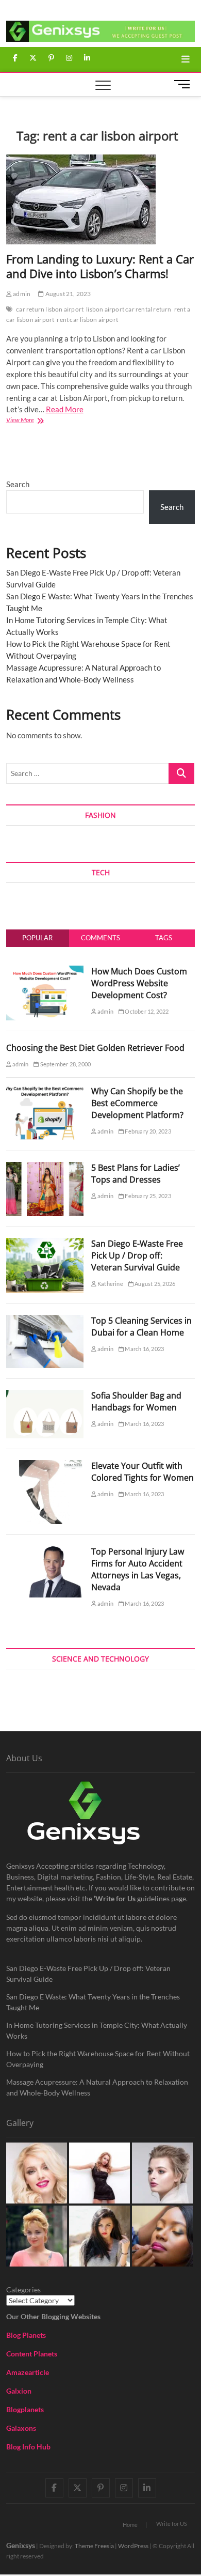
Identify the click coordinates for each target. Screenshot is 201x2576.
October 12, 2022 (146, 1011)
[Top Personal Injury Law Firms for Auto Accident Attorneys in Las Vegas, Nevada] (45, 1551)
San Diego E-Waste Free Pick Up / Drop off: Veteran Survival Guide (137, 1255)
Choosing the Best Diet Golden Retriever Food (95, 1048)
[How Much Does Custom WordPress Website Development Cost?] (45, 971)
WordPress (133, 2546)
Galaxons (21, 2428)
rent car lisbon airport (87, 320)
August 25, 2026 (154, 1284)
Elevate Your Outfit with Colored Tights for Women (143, 1472)
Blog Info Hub (28, 2447)
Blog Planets (26, 2335)
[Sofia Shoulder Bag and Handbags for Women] (45, 1395)
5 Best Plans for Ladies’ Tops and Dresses (136, 1174)
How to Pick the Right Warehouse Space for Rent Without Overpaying (98, 2059)
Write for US (172, 2524)
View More (30, 421)
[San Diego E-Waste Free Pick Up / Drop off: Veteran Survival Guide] (45, 1244)
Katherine (110, 1284)
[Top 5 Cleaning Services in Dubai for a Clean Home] (45, 1321)
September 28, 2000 (65, 1064)
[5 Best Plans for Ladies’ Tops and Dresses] (45, 1168)
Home (130, 2525)
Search (18, 484)
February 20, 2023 (147, 1131)
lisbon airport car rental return (129, 309)
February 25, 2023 (147, 1196)
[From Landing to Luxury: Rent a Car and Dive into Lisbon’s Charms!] (101, 199)
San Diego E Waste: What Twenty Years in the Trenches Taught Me (93, 2002)
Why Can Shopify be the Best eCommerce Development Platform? (137, 1103)
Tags (164, 938)
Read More (65, 409)
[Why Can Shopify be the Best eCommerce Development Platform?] (45, 1091)
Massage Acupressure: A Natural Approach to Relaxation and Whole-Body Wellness (97, 2087)
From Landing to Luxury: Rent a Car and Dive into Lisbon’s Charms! (100, 266)
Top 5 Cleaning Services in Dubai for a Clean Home (141, 1326)
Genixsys (21, 2545)
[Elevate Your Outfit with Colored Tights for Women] (45, 1466)
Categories (23, 2290)
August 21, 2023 (67, 294)
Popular (37, 938)
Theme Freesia (94, 2546)
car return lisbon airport (50, 309)
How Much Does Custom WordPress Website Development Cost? (139, 983)
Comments (100, 938)
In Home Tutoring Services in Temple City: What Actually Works (97, 2030)
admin (21, 294)
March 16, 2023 (144, 1349)
